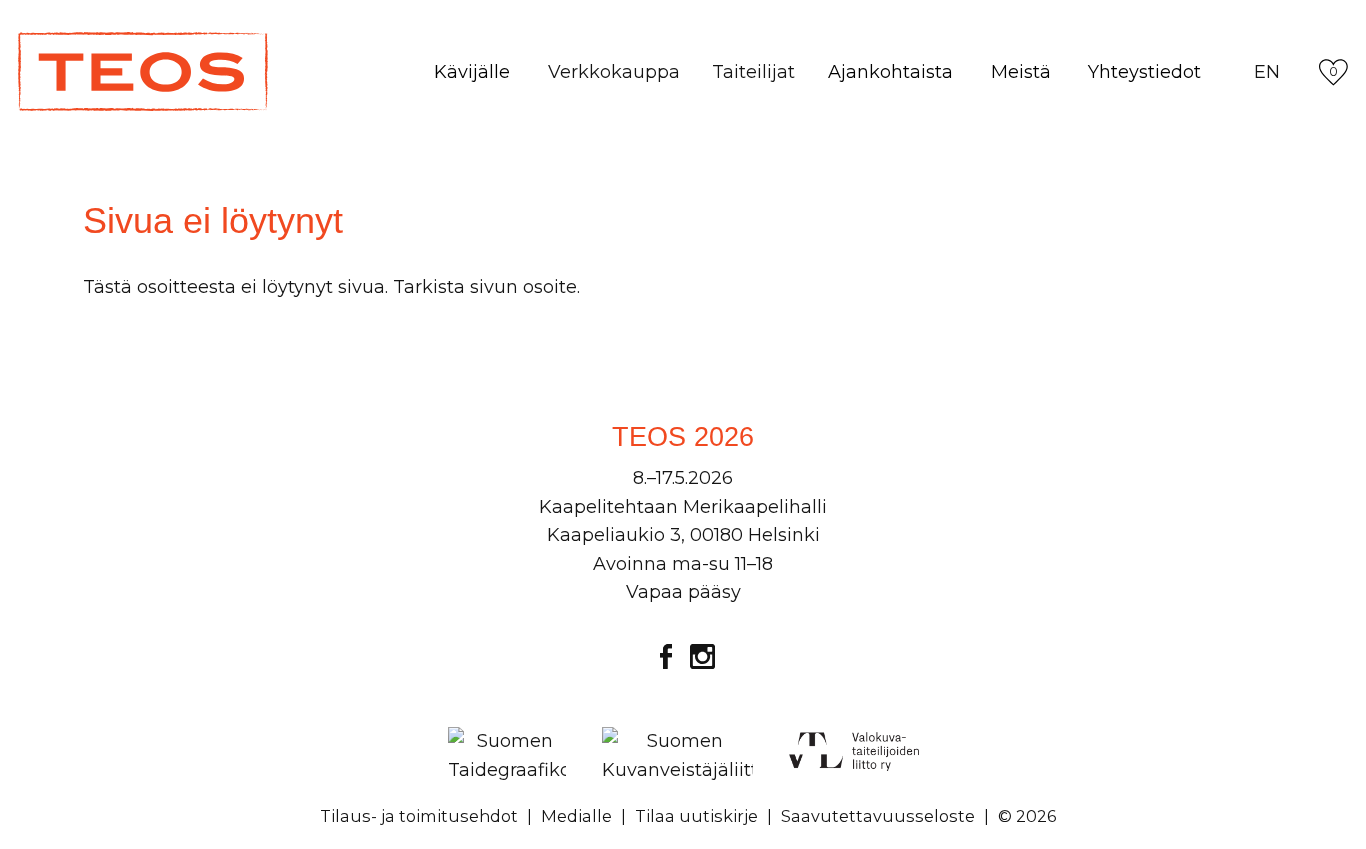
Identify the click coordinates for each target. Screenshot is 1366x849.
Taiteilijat (753, 72)
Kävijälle (472, 72)
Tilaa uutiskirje (696, 816)
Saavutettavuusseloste (878, 816)
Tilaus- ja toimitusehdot (419, 816)
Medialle (576, 816)
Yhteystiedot (1144, 72)
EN (1267, 72)
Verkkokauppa (614, 72)
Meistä (1021, 72)
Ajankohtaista (890, 72)
